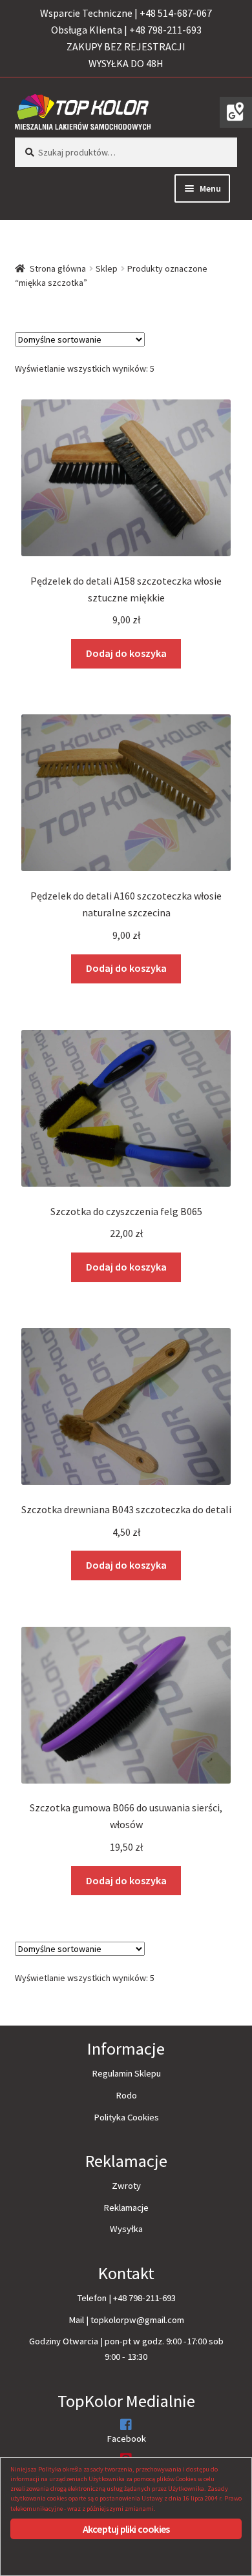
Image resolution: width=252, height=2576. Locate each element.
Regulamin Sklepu (126, 2073)
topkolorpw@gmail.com (137, 2320)
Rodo (126, 2095)
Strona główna (58, 268)
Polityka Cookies (126, 2117)
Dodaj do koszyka (126, 653)
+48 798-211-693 (144, 2298)
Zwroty (126, 2186)
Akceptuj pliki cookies (126, 2529)
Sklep (107, 268)
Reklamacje (126, 2208)
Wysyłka (126, 2229)
